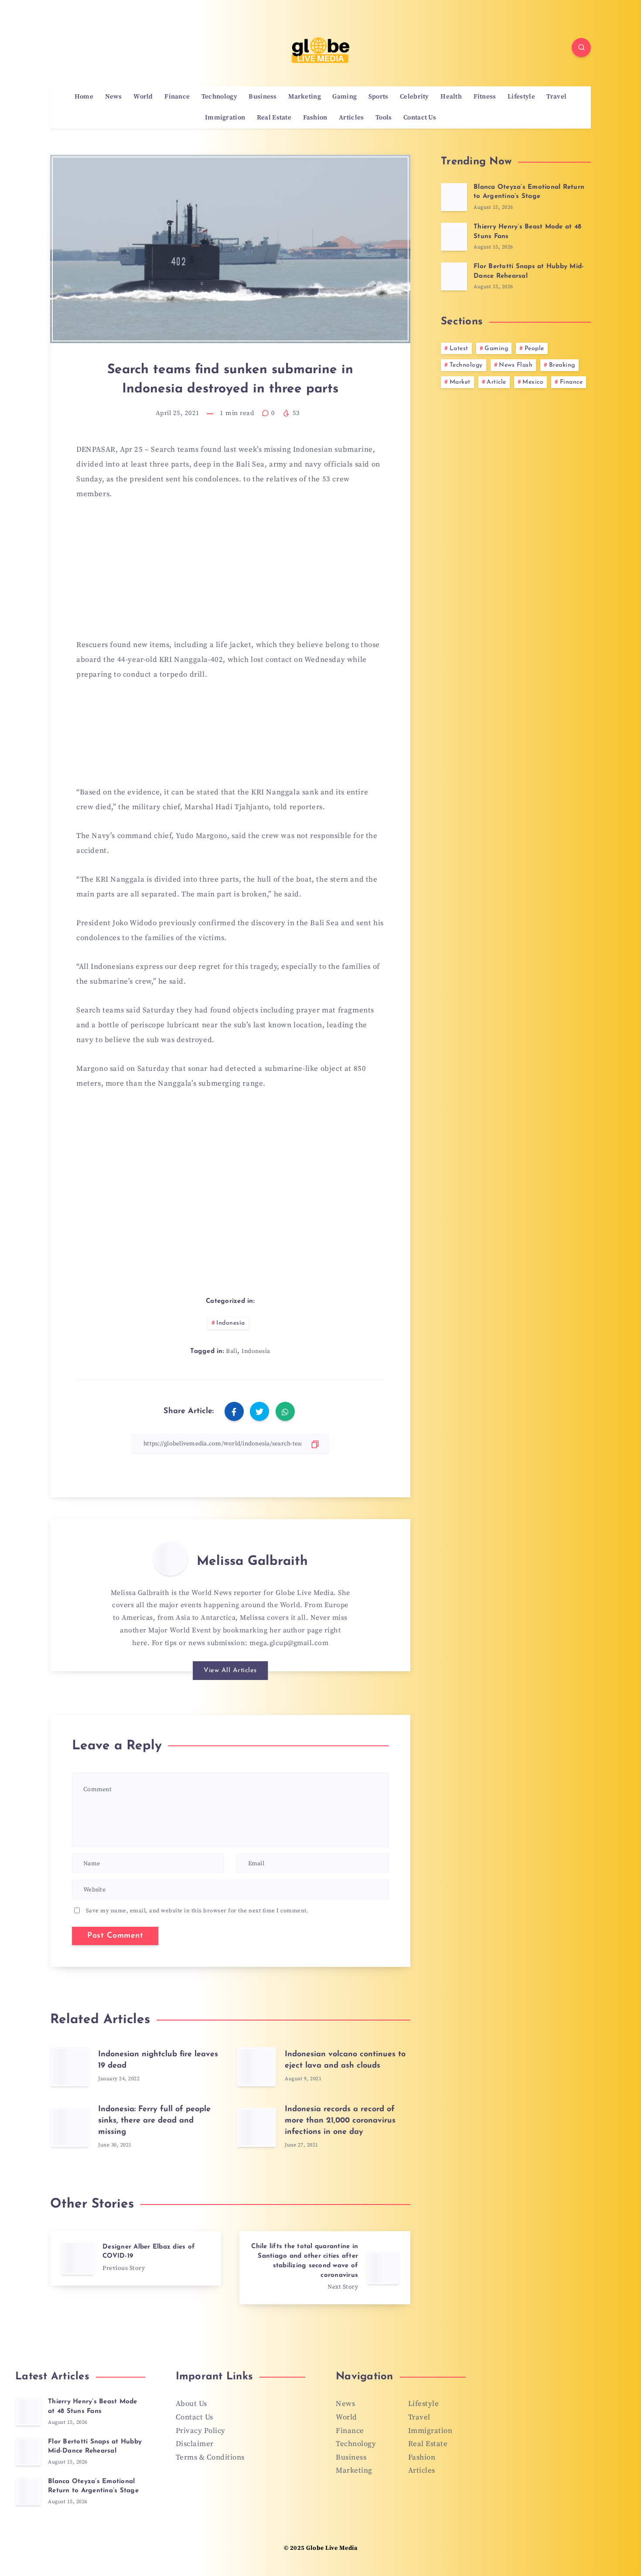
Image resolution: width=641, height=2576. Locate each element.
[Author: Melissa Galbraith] (170, 1558)
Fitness (485, 97)
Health (451, 97)
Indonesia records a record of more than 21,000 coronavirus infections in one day (340, 2121)
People (534, 349)
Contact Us (420, 118)
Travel (556, 97)
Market (460, 382)
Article (496, 382)
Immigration (225, 118)
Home (84, 97)
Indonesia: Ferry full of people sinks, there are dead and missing (154, 2121)
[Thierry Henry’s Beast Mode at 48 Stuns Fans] (454, 237)
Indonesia (231, 1323)
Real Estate (274, 118)
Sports (378, 97)
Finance (177, 97)
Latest (459, 349)
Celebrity (414, 97)
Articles (351, 118)
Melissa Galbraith (252, 1562)
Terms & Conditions (210, 2457)
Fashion (315, 118)
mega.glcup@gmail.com (289, 1643)
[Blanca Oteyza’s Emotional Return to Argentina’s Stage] (454, 197)
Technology (219, 97)
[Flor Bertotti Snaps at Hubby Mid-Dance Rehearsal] (454, 276)
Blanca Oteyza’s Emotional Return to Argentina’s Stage (529, 192)
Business (263, 97)
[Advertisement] (230, 575)
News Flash (516, 365)
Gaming (344, 97)
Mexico (533, 382)
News (114, 97)
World (143, 97)
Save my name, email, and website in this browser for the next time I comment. (197, 1911)
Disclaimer (195, 2444)
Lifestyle (521, 97)
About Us (191, 2404)
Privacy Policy (201, 2431)
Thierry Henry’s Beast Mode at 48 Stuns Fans (93, 2407)
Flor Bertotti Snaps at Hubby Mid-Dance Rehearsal (95, 2447)
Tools (384, 118)
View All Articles (230, 1671)
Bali (232, 1351)
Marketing (305, 97)
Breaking (562, 365)
